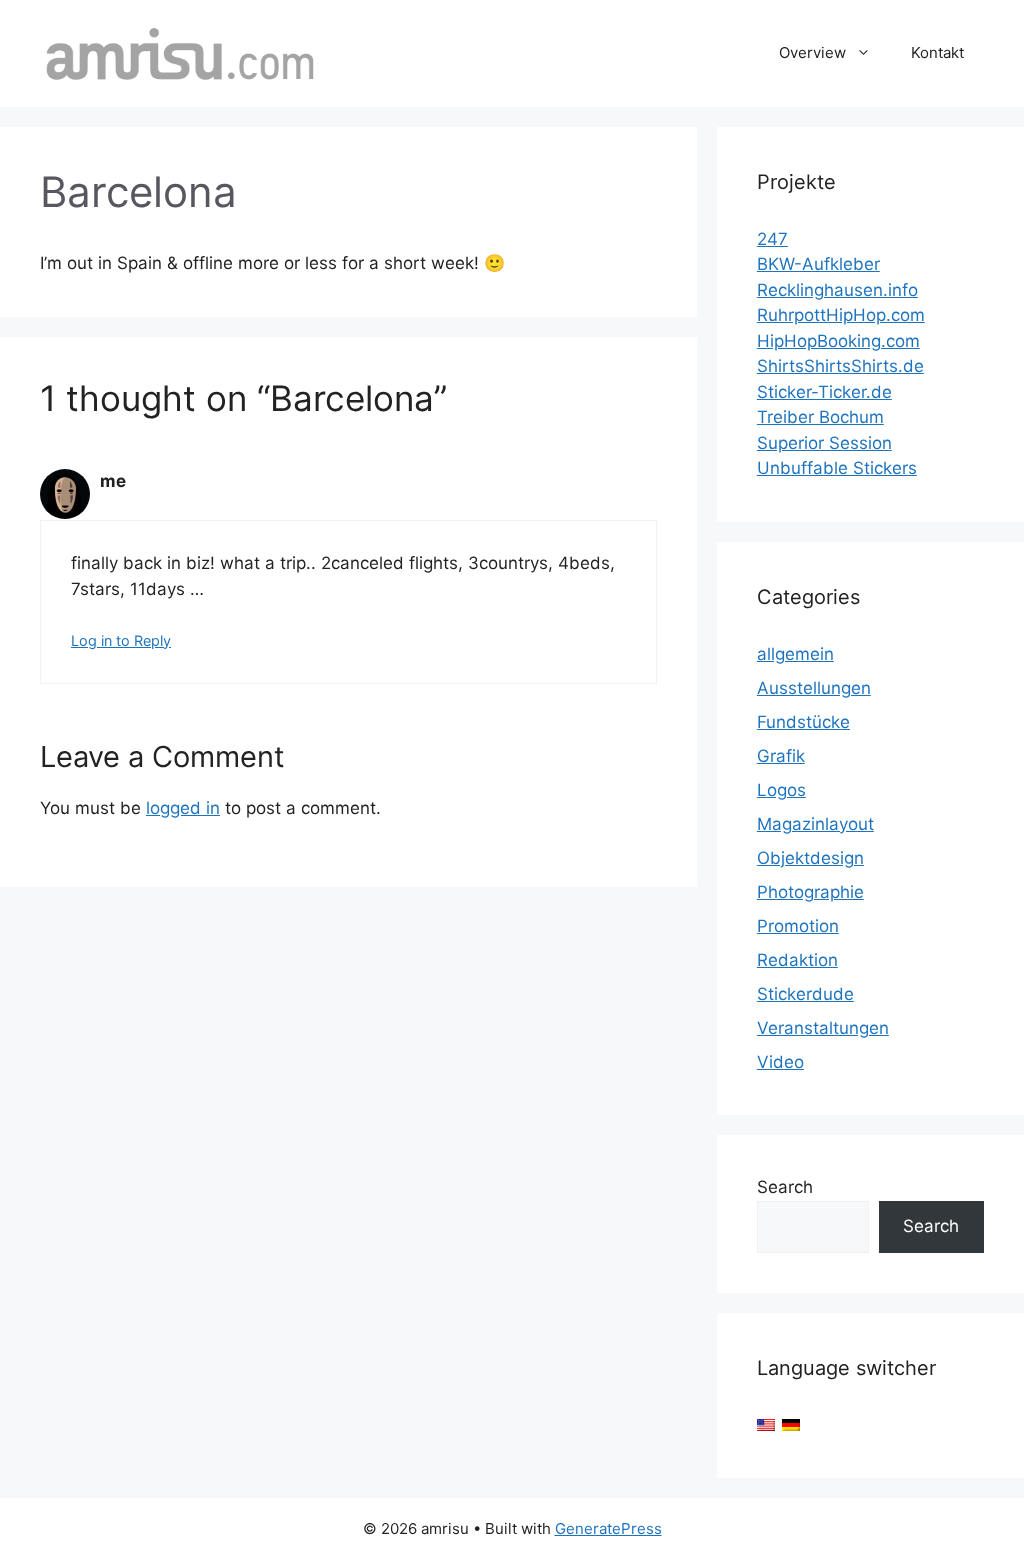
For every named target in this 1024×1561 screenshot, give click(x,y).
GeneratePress (608, 1528)
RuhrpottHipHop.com (841, 315)
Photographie (810, 892)
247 (772, 239)
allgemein (795, 654)
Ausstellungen (814, 688)
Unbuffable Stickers (837, 468)
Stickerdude (805, 994)
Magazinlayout (815, 824)
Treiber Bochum (820, 417)
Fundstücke (803, 722)
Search (785, 1187)
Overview (812, 52)
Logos (781, 790)
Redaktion (797, 960)
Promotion (798, 926)
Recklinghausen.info (837, 290)
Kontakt (937, 52)
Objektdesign (810, 858)
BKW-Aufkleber (818, 264)
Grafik (781, 756)
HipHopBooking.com (838, 341)
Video (780, 1062)
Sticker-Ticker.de (824, 392)
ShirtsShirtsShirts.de (840, 366)
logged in (183, 808)
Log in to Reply (121, 640)
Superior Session (824, 443)
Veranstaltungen (823, 1028)
